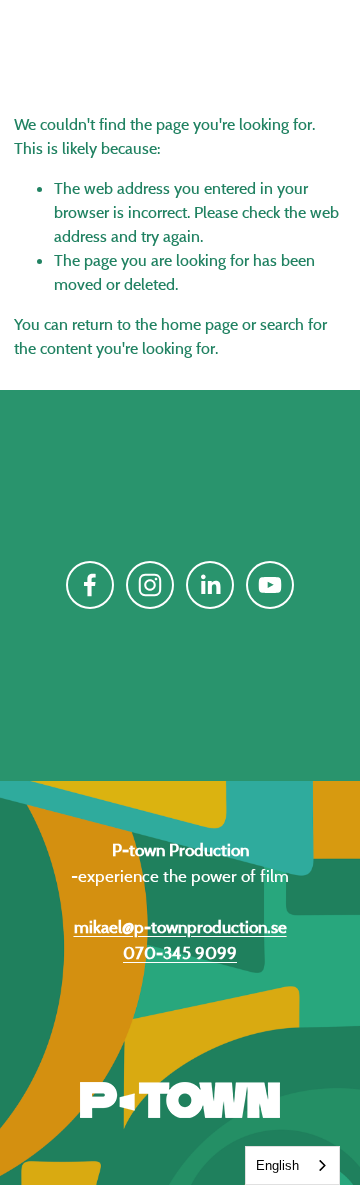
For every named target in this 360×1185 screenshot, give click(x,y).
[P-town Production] (150, 585)
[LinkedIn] (210, 585)
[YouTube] (270, 585)
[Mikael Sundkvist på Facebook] (90, 585)
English (277, 1165)
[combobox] (292, 1165)
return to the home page (155, 324)
